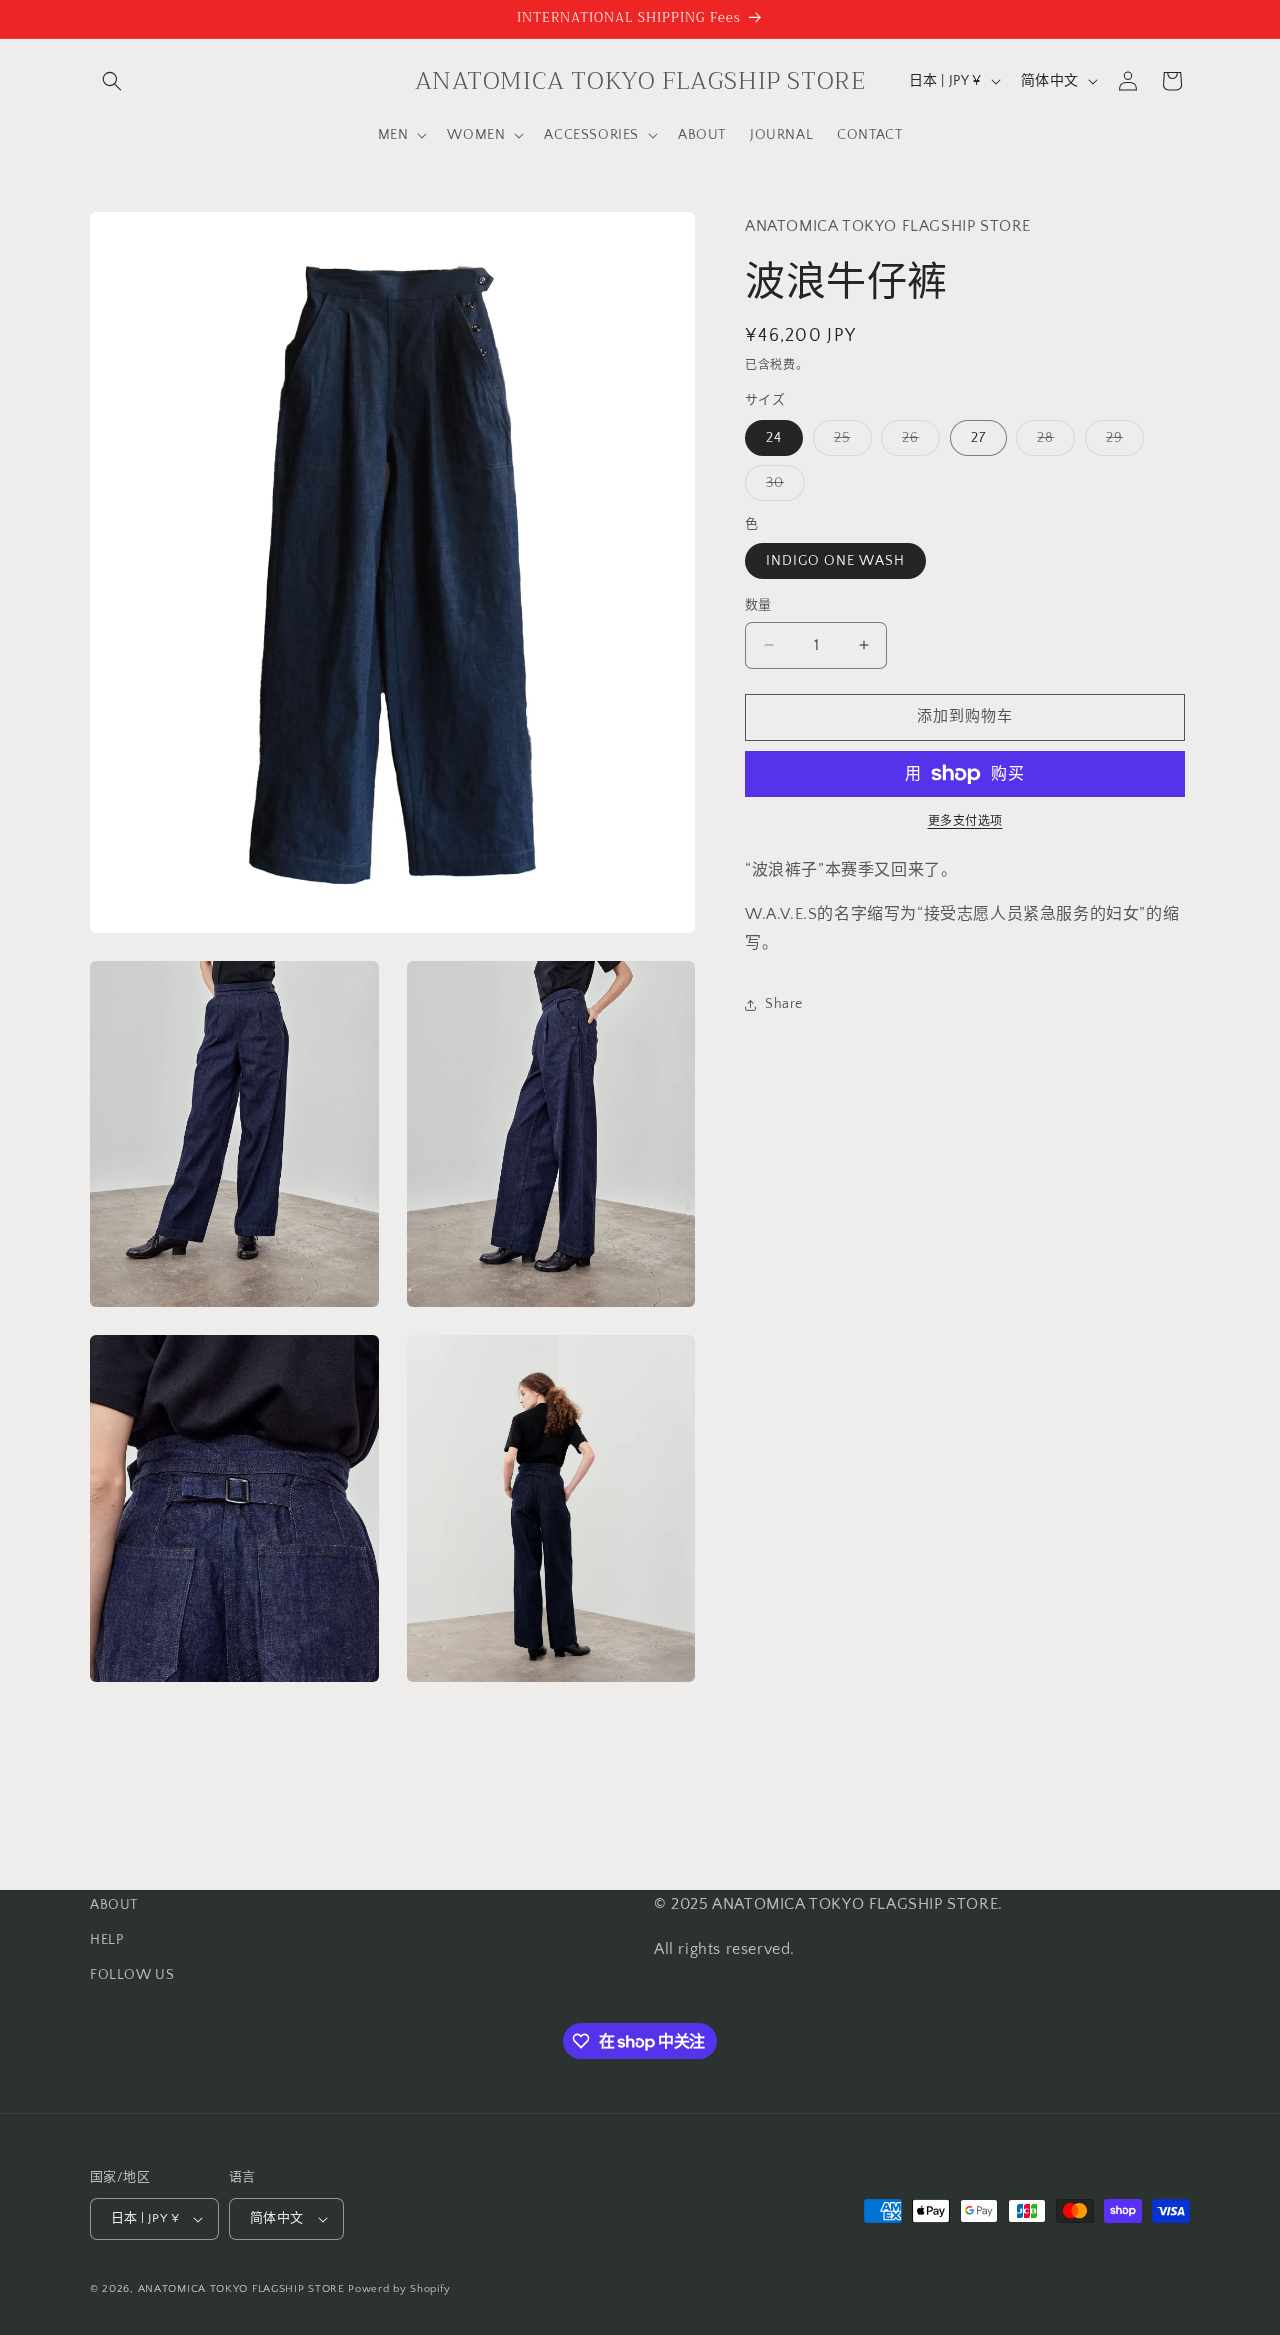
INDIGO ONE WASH (835, 561)
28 (1052, 442)
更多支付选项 (965, 821)
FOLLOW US (132, 1975)
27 (978, 438)
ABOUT (114, 1905)
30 (782, 487)
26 (917, 442)
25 (849, 442)
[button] (112, 81)
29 (1121, 442)
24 (774, 438)
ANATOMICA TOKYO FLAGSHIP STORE (241, 2289)
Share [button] (784, 1004)
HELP (106, 1940)
